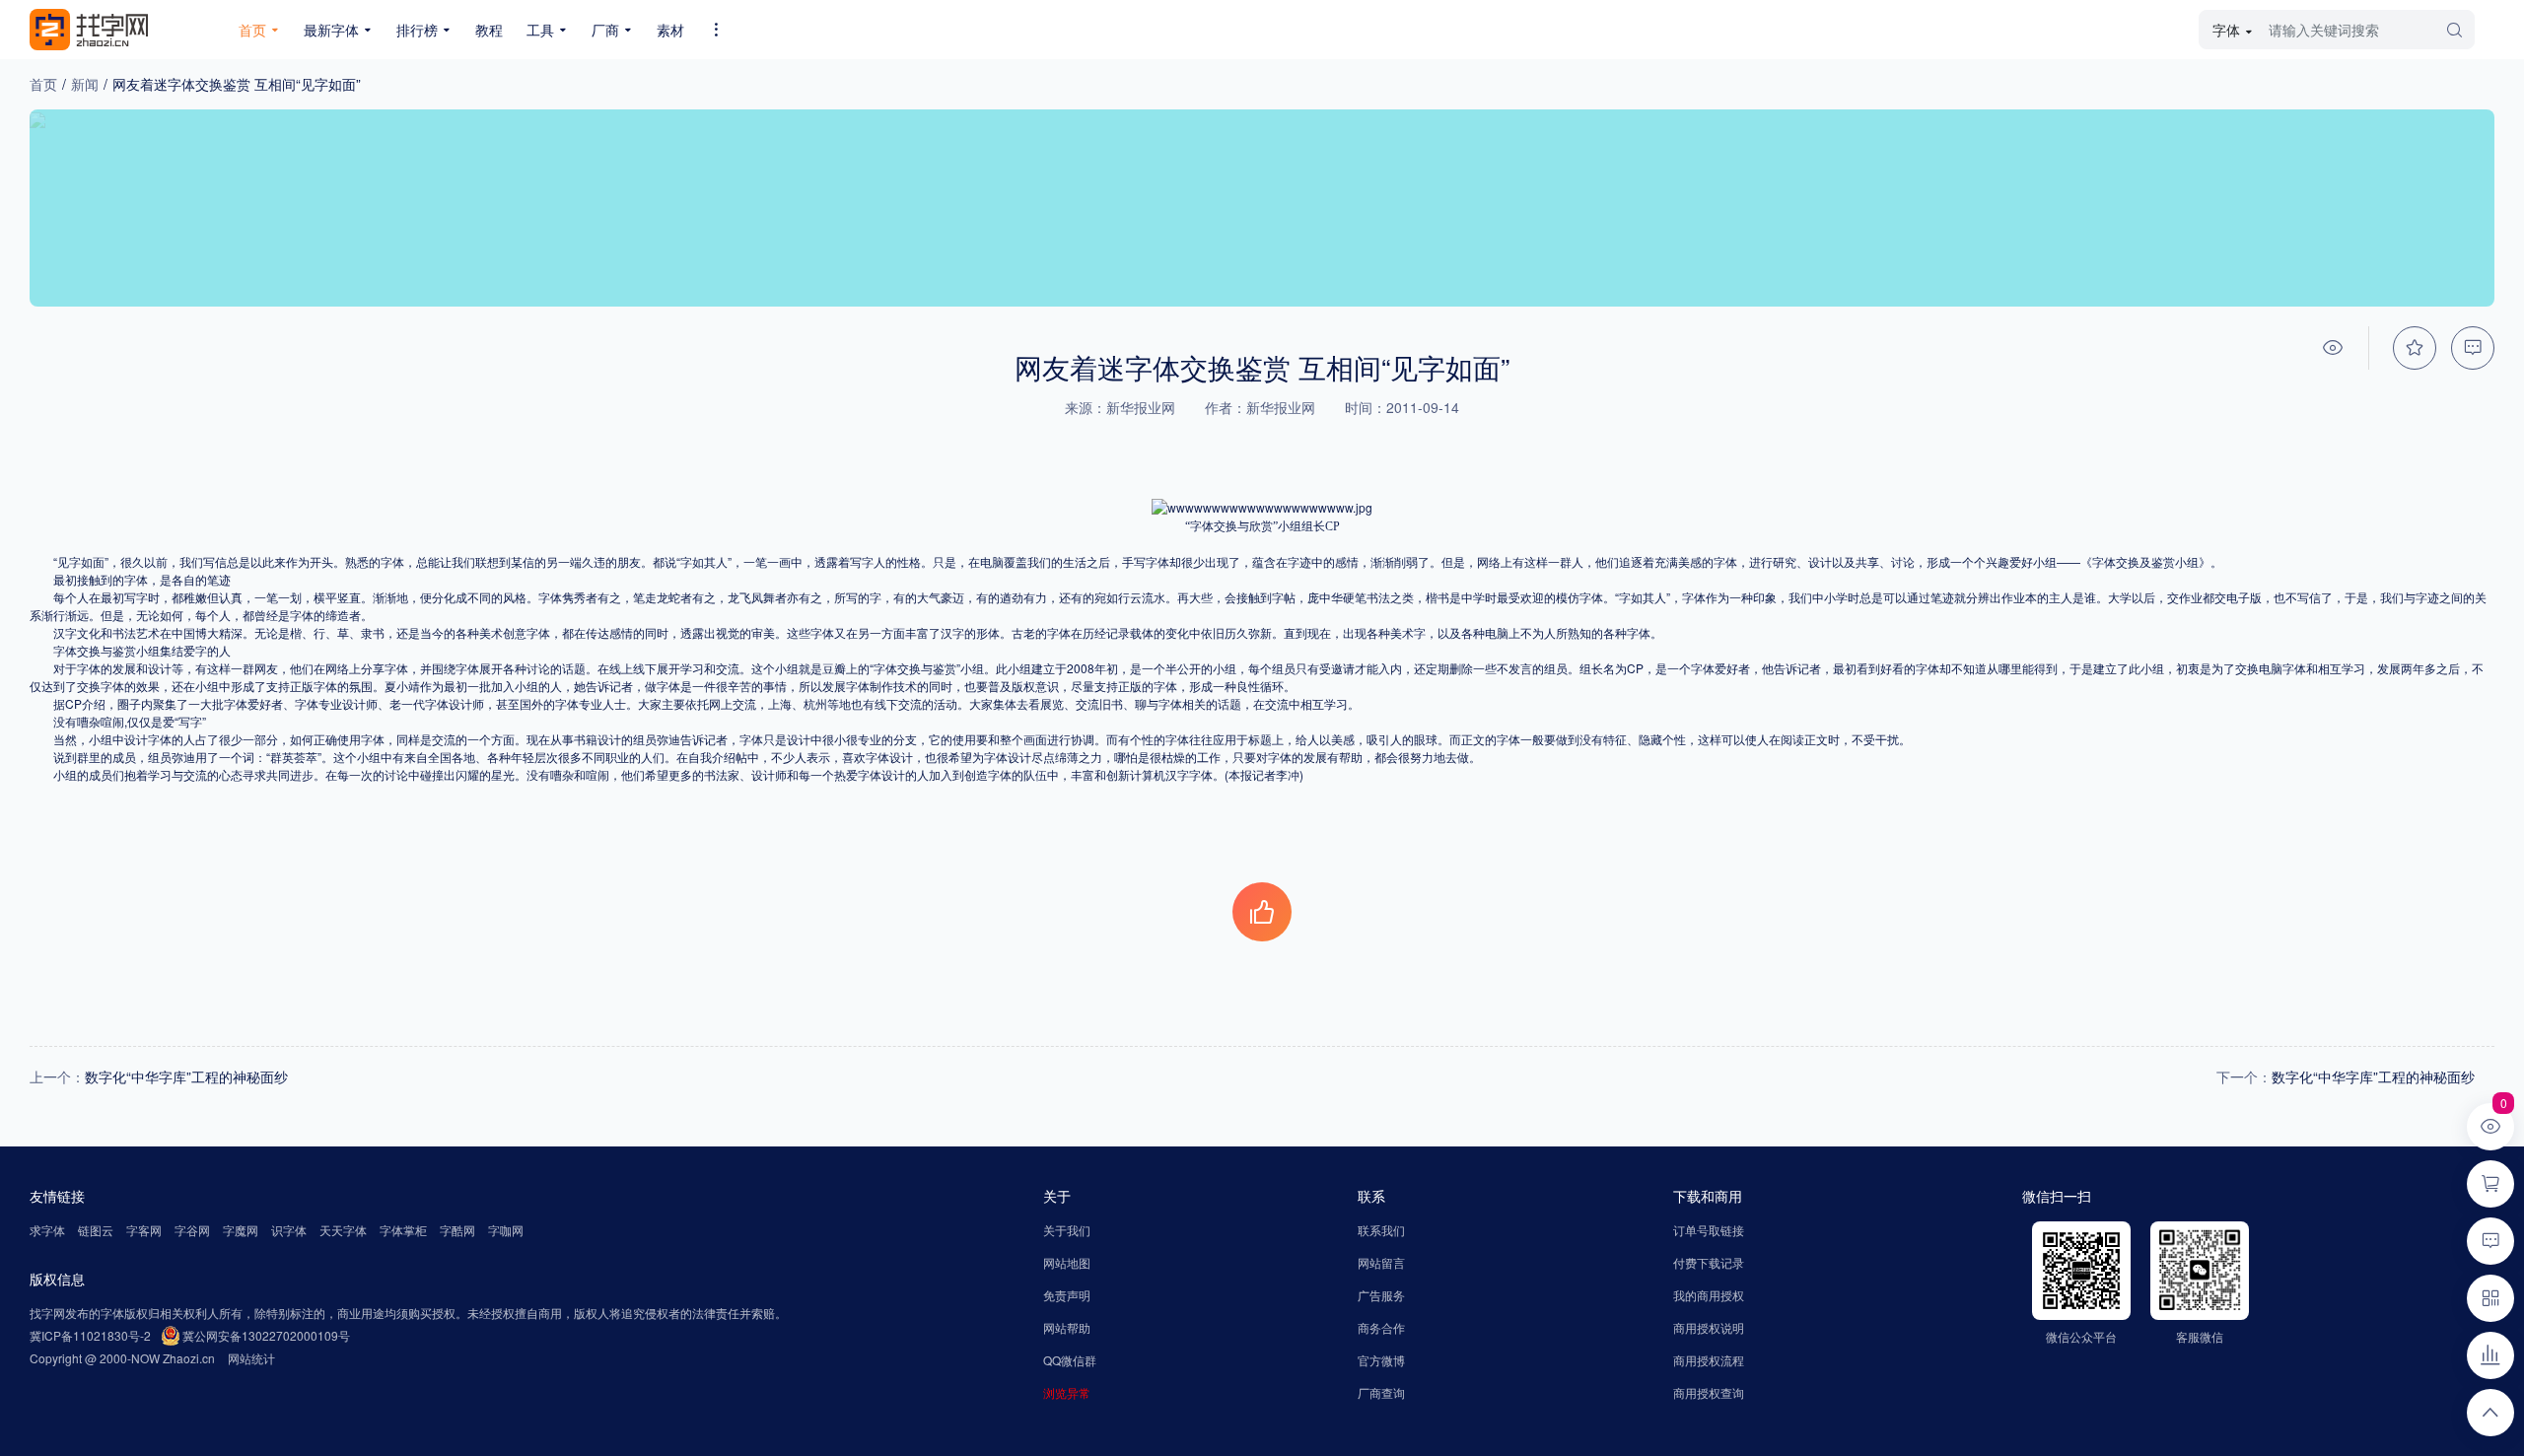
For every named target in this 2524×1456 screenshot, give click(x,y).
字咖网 (506, 1230)
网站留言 (1381, 1262)
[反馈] (2473, 348)
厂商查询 (1381, 1392)
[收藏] (2415, 348)
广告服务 (1381, 1295)
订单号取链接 (1709, 1230)
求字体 (47, 1230)
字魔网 (241, 1230)
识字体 (289, 1230)
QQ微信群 (1070, 1360)
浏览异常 (1067, 1392)
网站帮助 (1067, 1327)
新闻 (85, 84)
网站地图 (1067, 1262)
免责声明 (1067, 1295)
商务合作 (1381, 1327)
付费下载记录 (1709, 1262)
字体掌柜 (403, 1230)
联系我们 (1381, 1230)
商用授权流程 (1709, 1360)
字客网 (144, 1230)
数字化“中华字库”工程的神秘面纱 (186, 1076)
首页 (43, 84)
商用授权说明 (1709, 1327)
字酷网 (457, 1230)
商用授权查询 (1709, 1392)
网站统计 (251, 1358)
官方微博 (1381, 1360)
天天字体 (343, 1230)
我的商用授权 (1709, 1295)
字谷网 (192, 1230)
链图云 (96, 1230)
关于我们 (1067, 1230)
